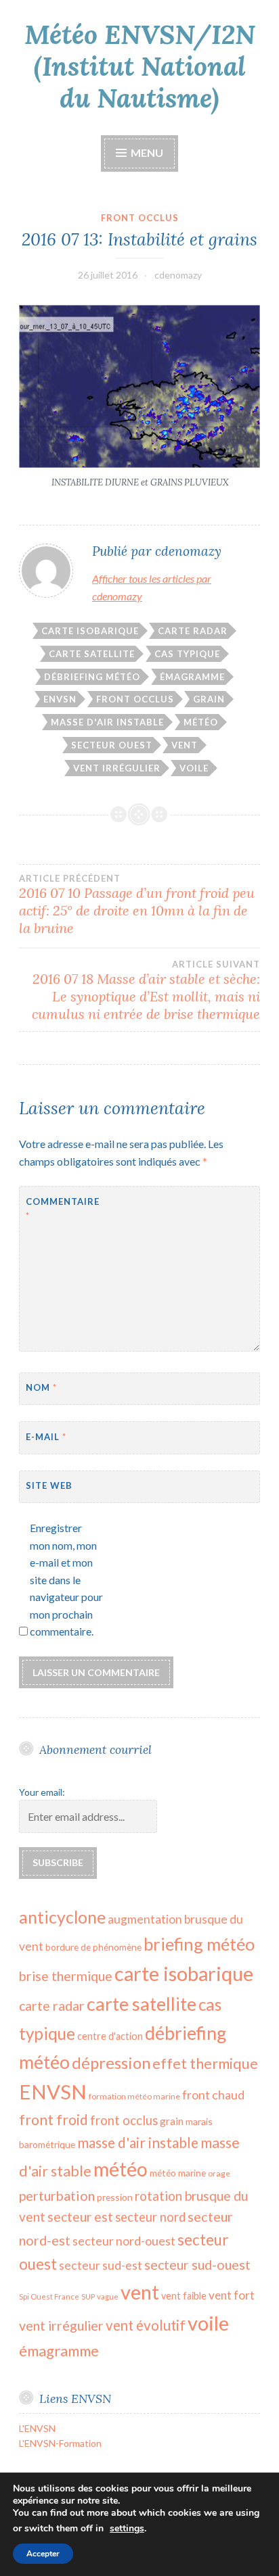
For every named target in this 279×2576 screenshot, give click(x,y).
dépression (111, 2063)
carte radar (193, 631)
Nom (41, 1387)
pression (115, 2197)
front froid (53, 2119)
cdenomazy (178, 275)
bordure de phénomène (93, 1947)
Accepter (43, 2554)
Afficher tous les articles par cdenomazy (152, 587)
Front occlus (140, 218)
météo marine (178, 2173)
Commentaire (59, 1209)
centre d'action (110, 2036)
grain (209, 699)
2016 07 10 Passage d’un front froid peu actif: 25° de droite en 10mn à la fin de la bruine (137, 905)
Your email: (42, 1792)
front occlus (135, 699)
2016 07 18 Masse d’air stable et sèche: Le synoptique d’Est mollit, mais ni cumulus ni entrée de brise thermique (146, 991)
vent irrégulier (117, 768)
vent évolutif (146, 2325)
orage (219, 2173)
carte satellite (92, 654)
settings (127, 2529)
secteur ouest (112, 745)
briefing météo (199, 1944)
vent (185, 745)
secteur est (80, 2217)
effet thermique (205, 2064)
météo (201, 722)
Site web (49, 1485)
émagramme (192, 677)
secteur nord (150, 2217)
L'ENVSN (37, 2428)
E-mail (46, 1437)
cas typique (187, 654)
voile (194, 768)
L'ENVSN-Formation (60, 2443)
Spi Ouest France (49, 2296)
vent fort (232, 2295)
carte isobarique (90, 631)
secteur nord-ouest (124, 2241)
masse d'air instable (107, 722)
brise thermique (66, 1976)
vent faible (184, 2296)
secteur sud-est (101, 2265)
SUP (88, 2296)
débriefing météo (92, 677)
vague (108, 2296)
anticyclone (62, 1917)
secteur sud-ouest (197, 2265)
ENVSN (60, 699)
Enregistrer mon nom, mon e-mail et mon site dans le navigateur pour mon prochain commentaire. (66, 1580)
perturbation (57, 2195)
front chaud (213, 2095)
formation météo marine (134, 2096)
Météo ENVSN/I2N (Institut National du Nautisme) (140, 66)
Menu (146, 152)
